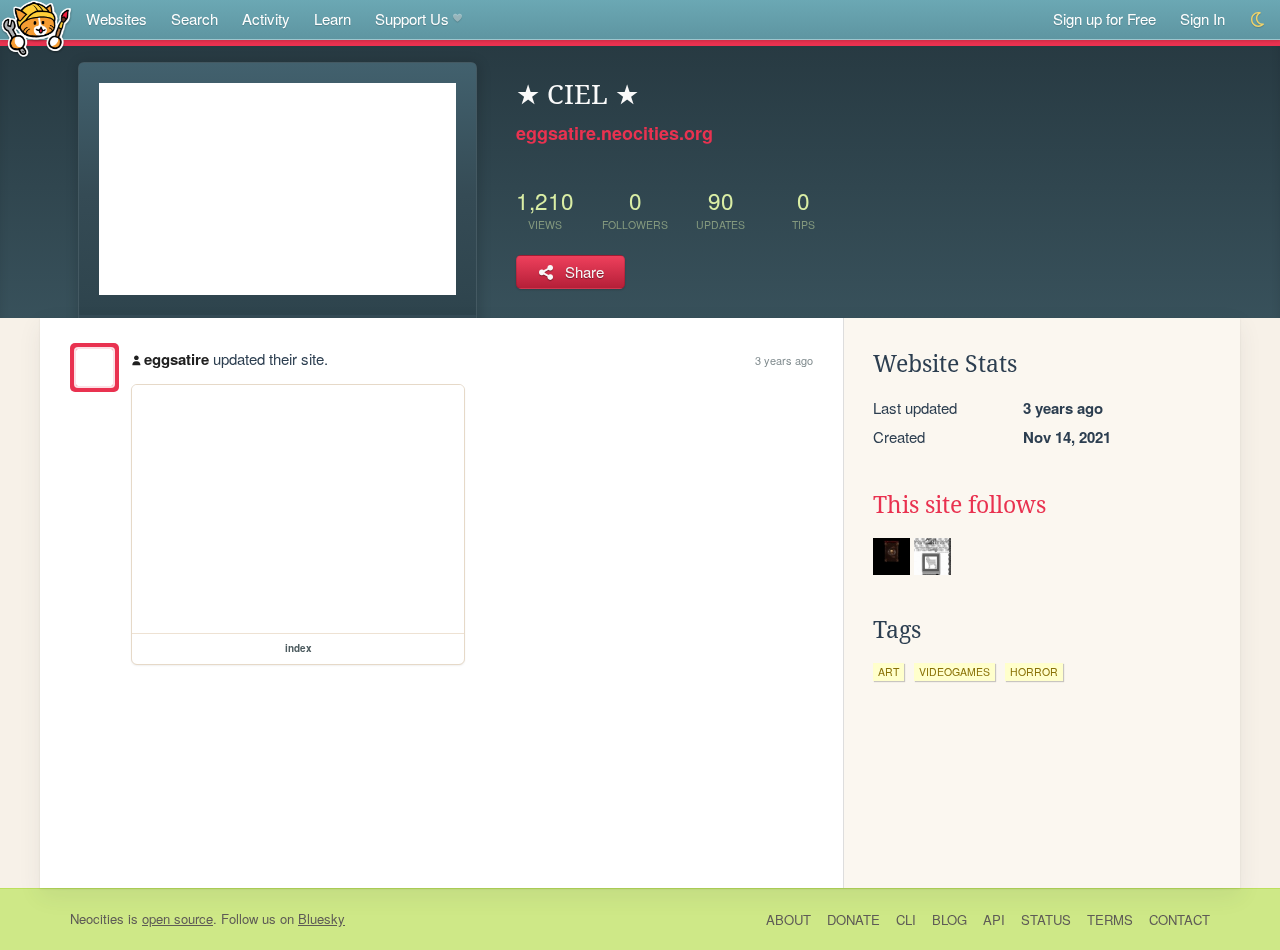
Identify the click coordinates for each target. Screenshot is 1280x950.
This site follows (959, 505)
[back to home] (36, 27)
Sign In (1202, 18)
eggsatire (176, 359)
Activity (266, 18)
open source (177, 918)
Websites (116, 18)
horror (1034, 671)
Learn (332, 18)
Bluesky (321, 918)
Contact (1179, 919)
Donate (853, 919)
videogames (954, 671)
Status (1046, 919)
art (888, 671)
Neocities (97, 918)
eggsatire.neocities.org (614, 133)
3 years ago (784, 360)
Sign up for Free (1104, 18)
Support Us (412, 18)
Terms (1110, 919)
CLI (906, 919)
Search (194, 18)
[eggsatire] (94, 367)
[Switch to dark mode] (1258, 19)
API (994, 919)
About (788, 919)
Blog (949, 919)
